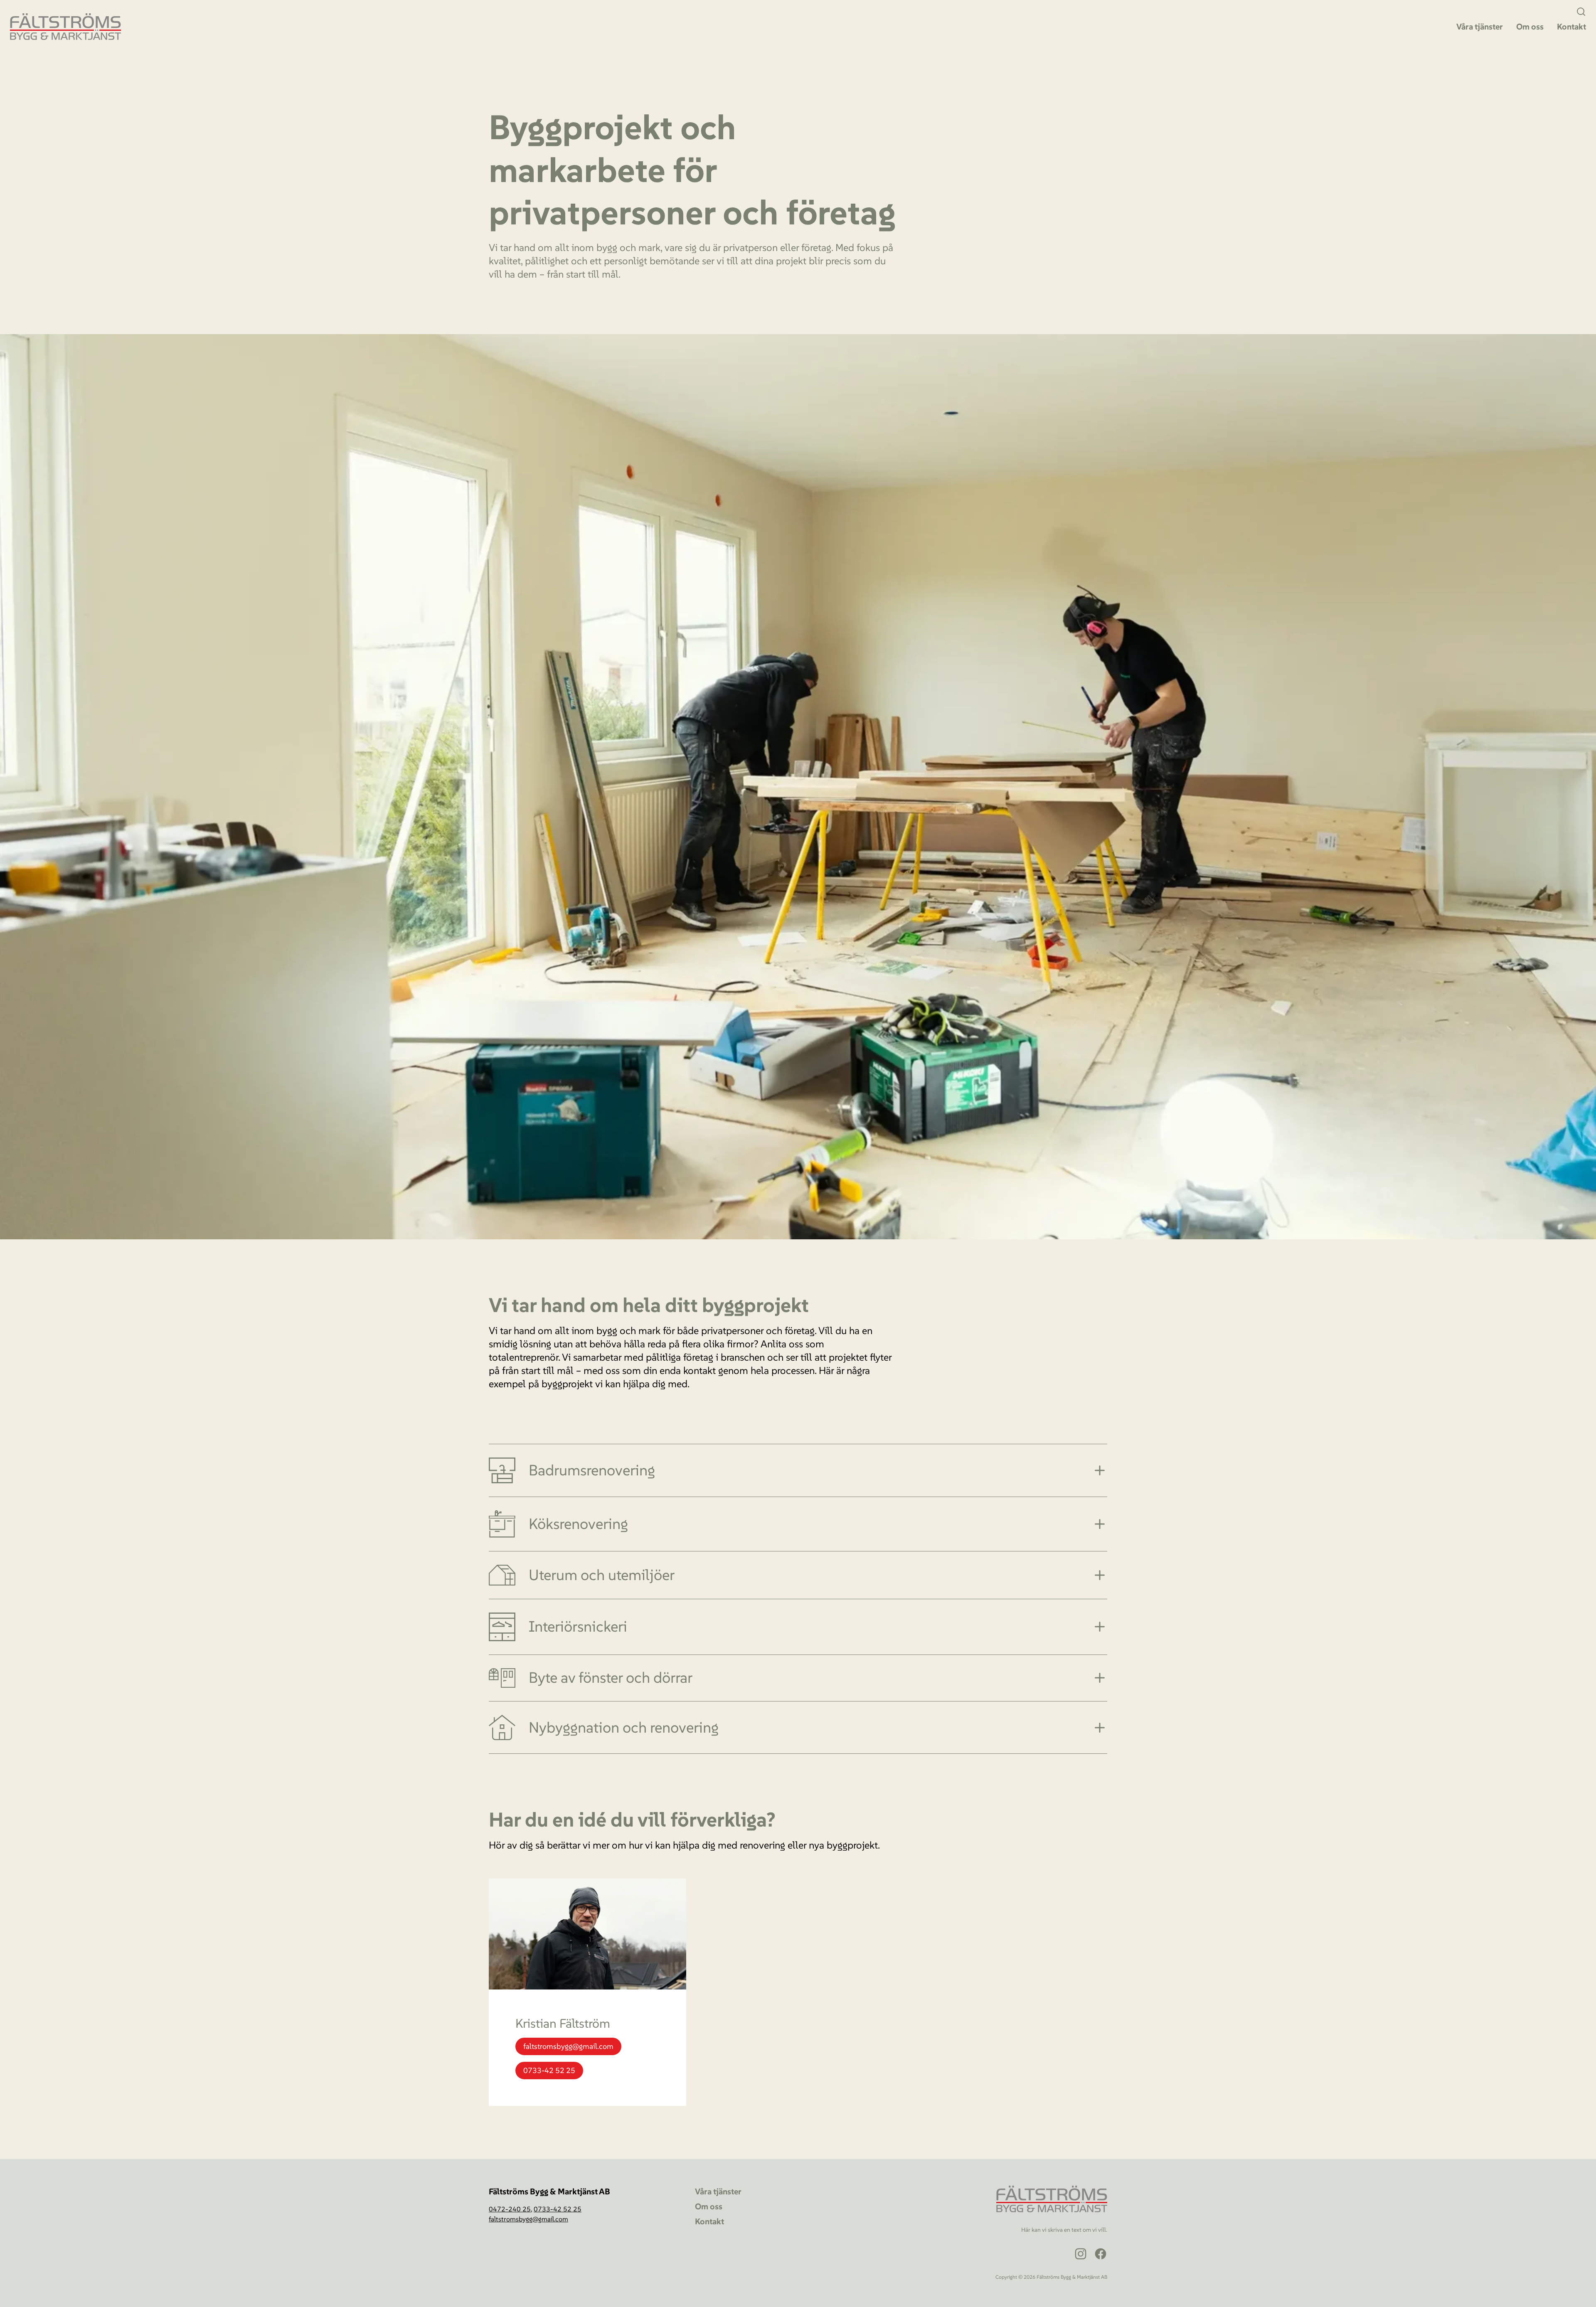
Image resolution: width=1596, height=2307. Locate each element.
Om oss (1530, 27)
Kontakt (1571, 27)
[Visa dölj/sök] (1581, 12)
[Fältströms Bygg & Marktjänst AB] (65, 27)
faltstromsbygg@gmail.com (568, 2046)
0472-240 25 (510, 2209)
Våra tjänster (1480, 27)
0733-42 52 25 (549, 2070)
